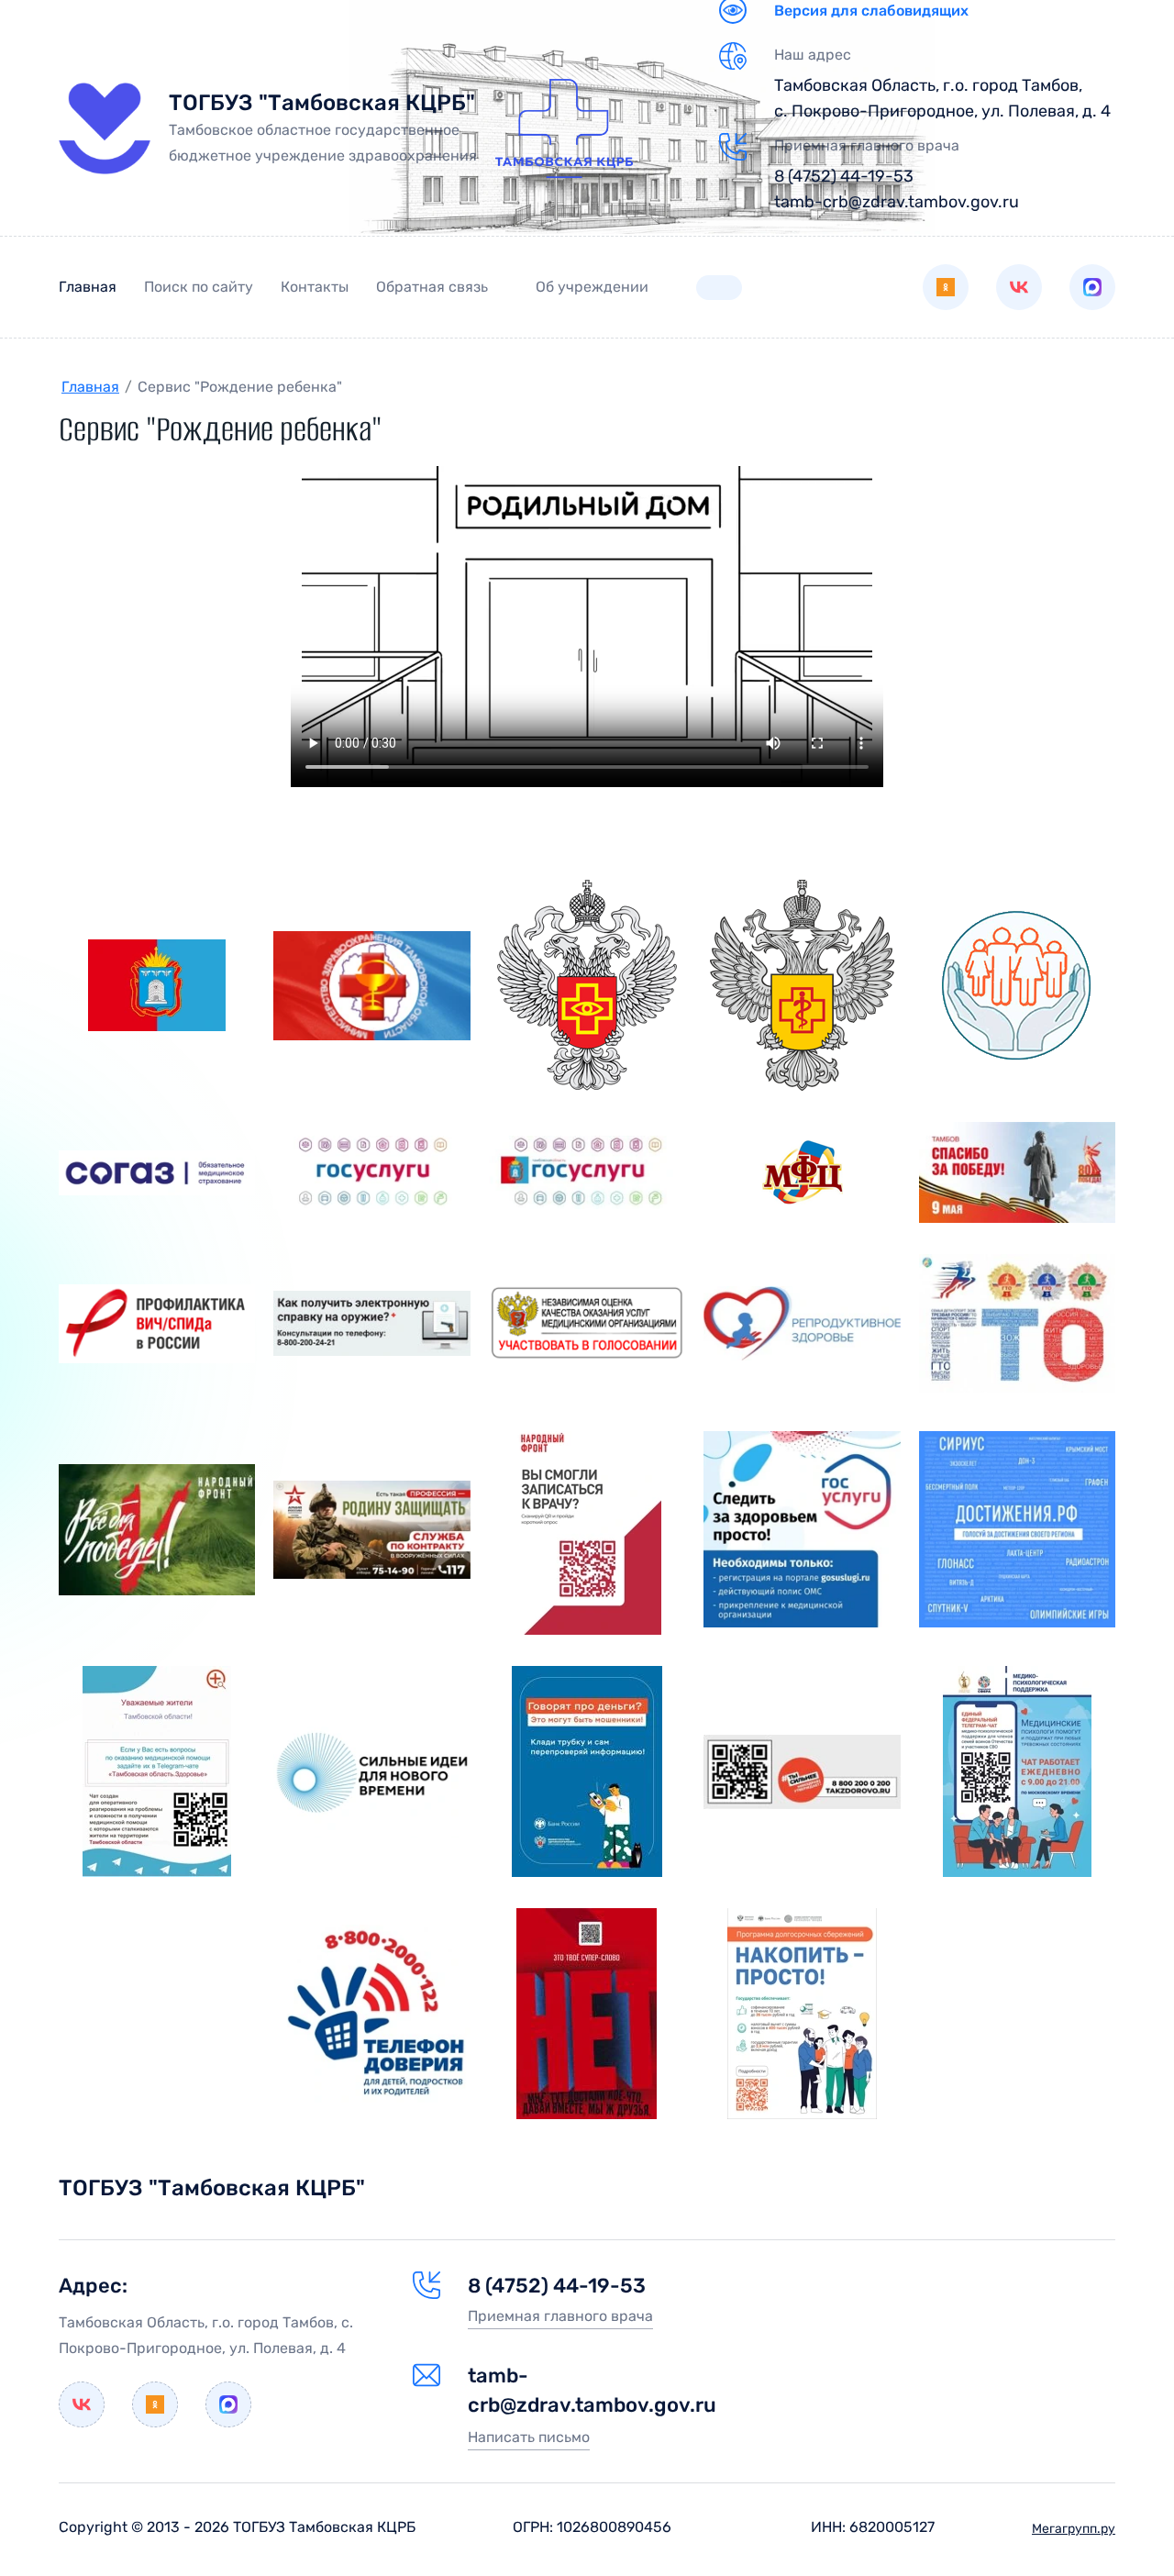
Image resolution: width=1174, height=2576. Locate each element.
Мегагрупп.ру (1074, 2529)
